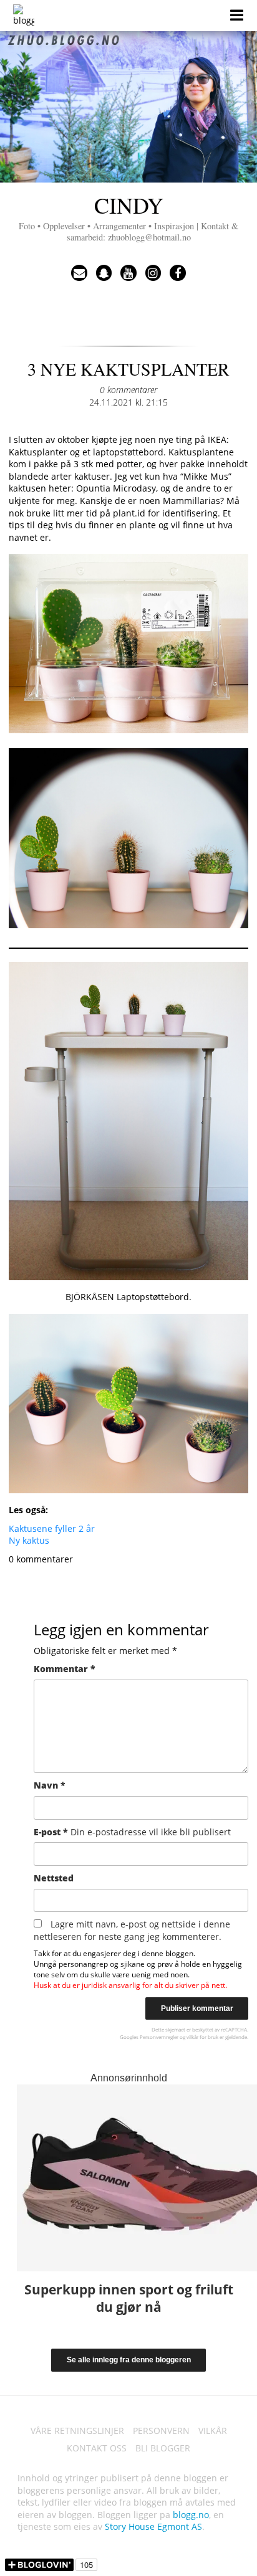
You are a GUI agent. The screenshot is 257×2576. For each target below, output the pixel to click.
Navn (50, 1785)
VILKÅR (213, 2431)
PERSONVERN (161, 2431)
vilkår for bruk (202, 2037)
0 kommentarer (128, 390)
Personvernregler (159, 2037)
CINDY (128, 216)
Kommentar (65, 1669)
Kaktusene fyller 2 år (52, 1528)
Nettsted (54, 1878)
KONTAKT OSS (97, 2448)
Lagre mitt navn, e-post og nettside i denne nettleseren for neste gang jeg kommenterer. (132, 1930)
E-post (132, 1832)
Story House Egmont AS (153, 2526)
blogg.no (191, 2515)
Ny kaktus (29, 1540)
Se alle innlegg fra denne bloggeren (129, 2360)
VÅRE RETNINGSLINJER (77, 2431)
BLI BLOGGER (163, 2448)
